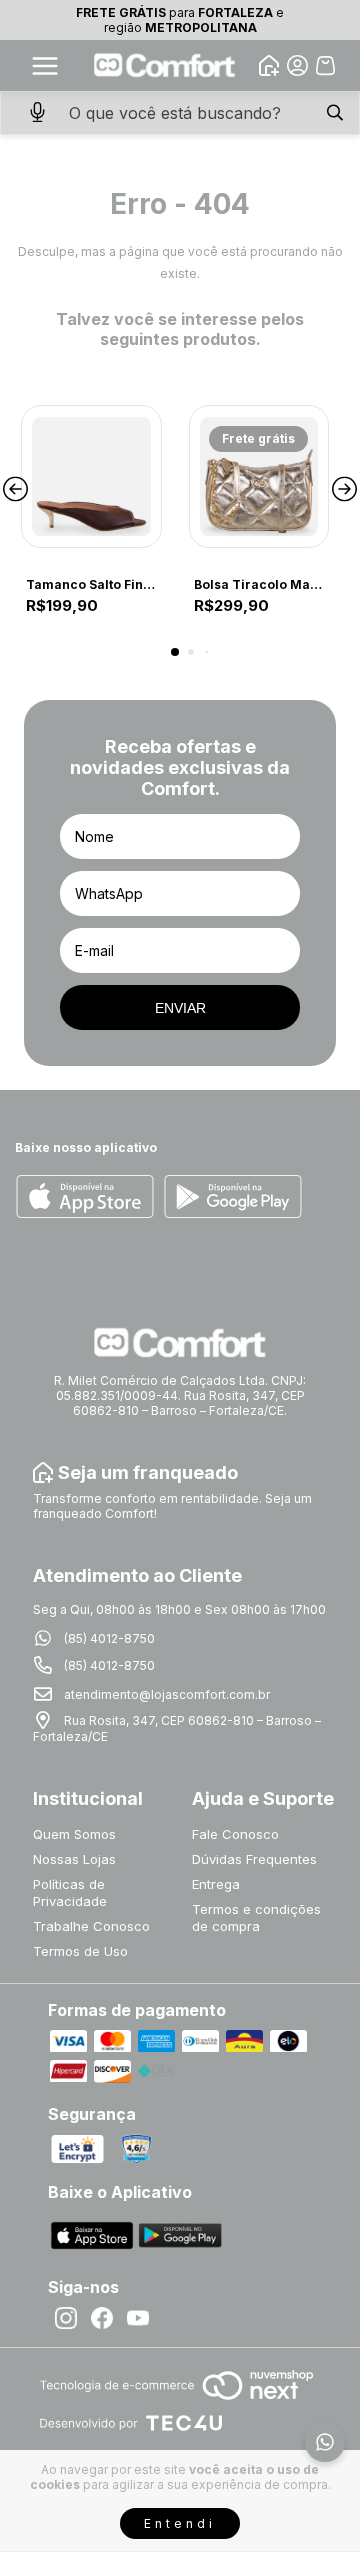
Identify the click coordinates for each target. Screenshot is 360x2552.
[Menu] (45, 66)
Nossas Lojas (74, 1859)
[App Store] (85, 1198)
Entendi (180, 2523)
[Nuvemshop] (176, 2401)
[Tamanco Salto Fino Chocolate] (91, 476)
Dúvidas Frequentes (254, 1859)
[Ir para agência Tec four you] (130, 2424)
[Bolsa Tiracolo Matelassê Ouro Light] (259, 476)
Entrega (216, 1884)
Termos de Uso (80, 1951)
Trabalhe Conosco (91, 1926)
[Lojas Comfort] (165, 65)
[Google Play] (233, 1198)
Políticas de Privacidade (70, 1892)
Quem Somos (74, 1834)
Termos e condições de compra (256, 1917)
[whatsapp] (325, 2442)
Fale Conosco (235, 1834)
